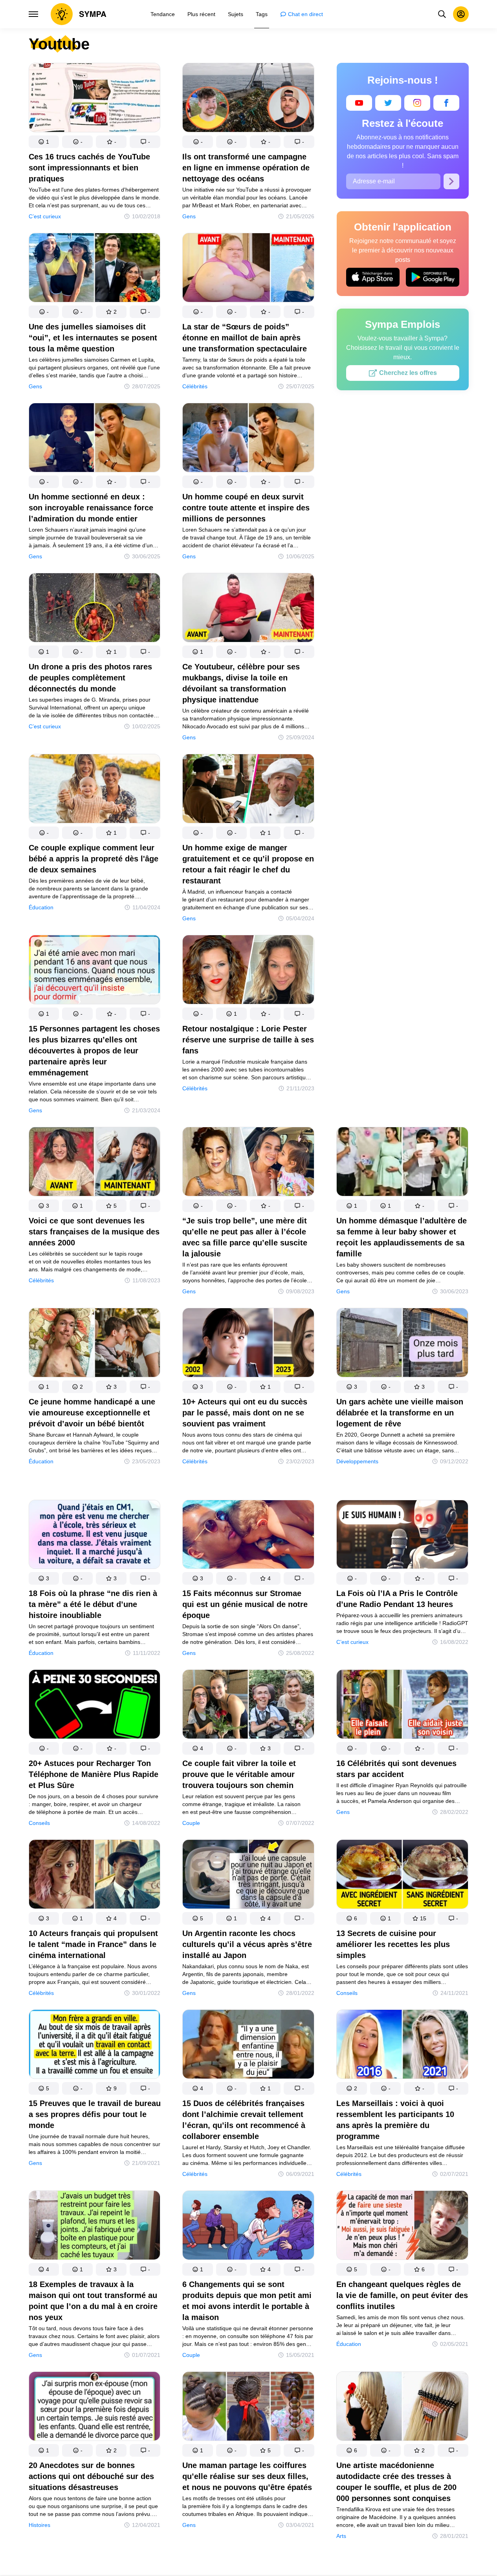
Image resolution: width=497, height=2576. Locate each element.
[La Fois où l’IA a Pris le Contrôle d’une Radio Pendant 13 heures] (402, 1536)
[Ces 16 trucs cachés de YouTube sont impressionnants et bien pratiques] (95, 99)
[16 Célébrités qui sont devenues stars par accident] (402, 1706)
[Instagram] (417, 103)
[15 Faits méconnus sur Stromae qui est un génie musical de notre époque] (248, 1536)
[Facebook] (446, 103)
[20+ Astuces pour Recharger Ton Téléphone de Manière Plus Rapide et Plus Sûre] (95, 1706)
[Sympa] (79, 14)
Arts (341, 2536)
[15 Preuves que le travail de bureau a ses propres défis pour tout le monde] (95, 2046)
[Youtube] (359, 103)
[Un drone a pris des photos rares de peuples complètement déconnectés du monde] (95, 609)
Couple (191, 1823)
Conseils (39, 1823)
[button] (44, 142)
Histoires (39, 2525)
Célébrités (195, 386)
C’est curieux (45, 216)
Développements (357, 1461)
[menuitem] (163, 14)
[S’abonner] (451, 181)
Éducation (41, 907)
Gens (189, 216)
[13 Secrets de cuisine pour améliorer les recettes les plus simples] (402, 1876)
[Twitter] (388, 103)
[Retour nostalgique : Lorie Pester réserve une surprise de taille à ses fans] (248, 971)
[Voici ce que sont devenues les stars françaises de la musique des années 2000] (95, 1163)
